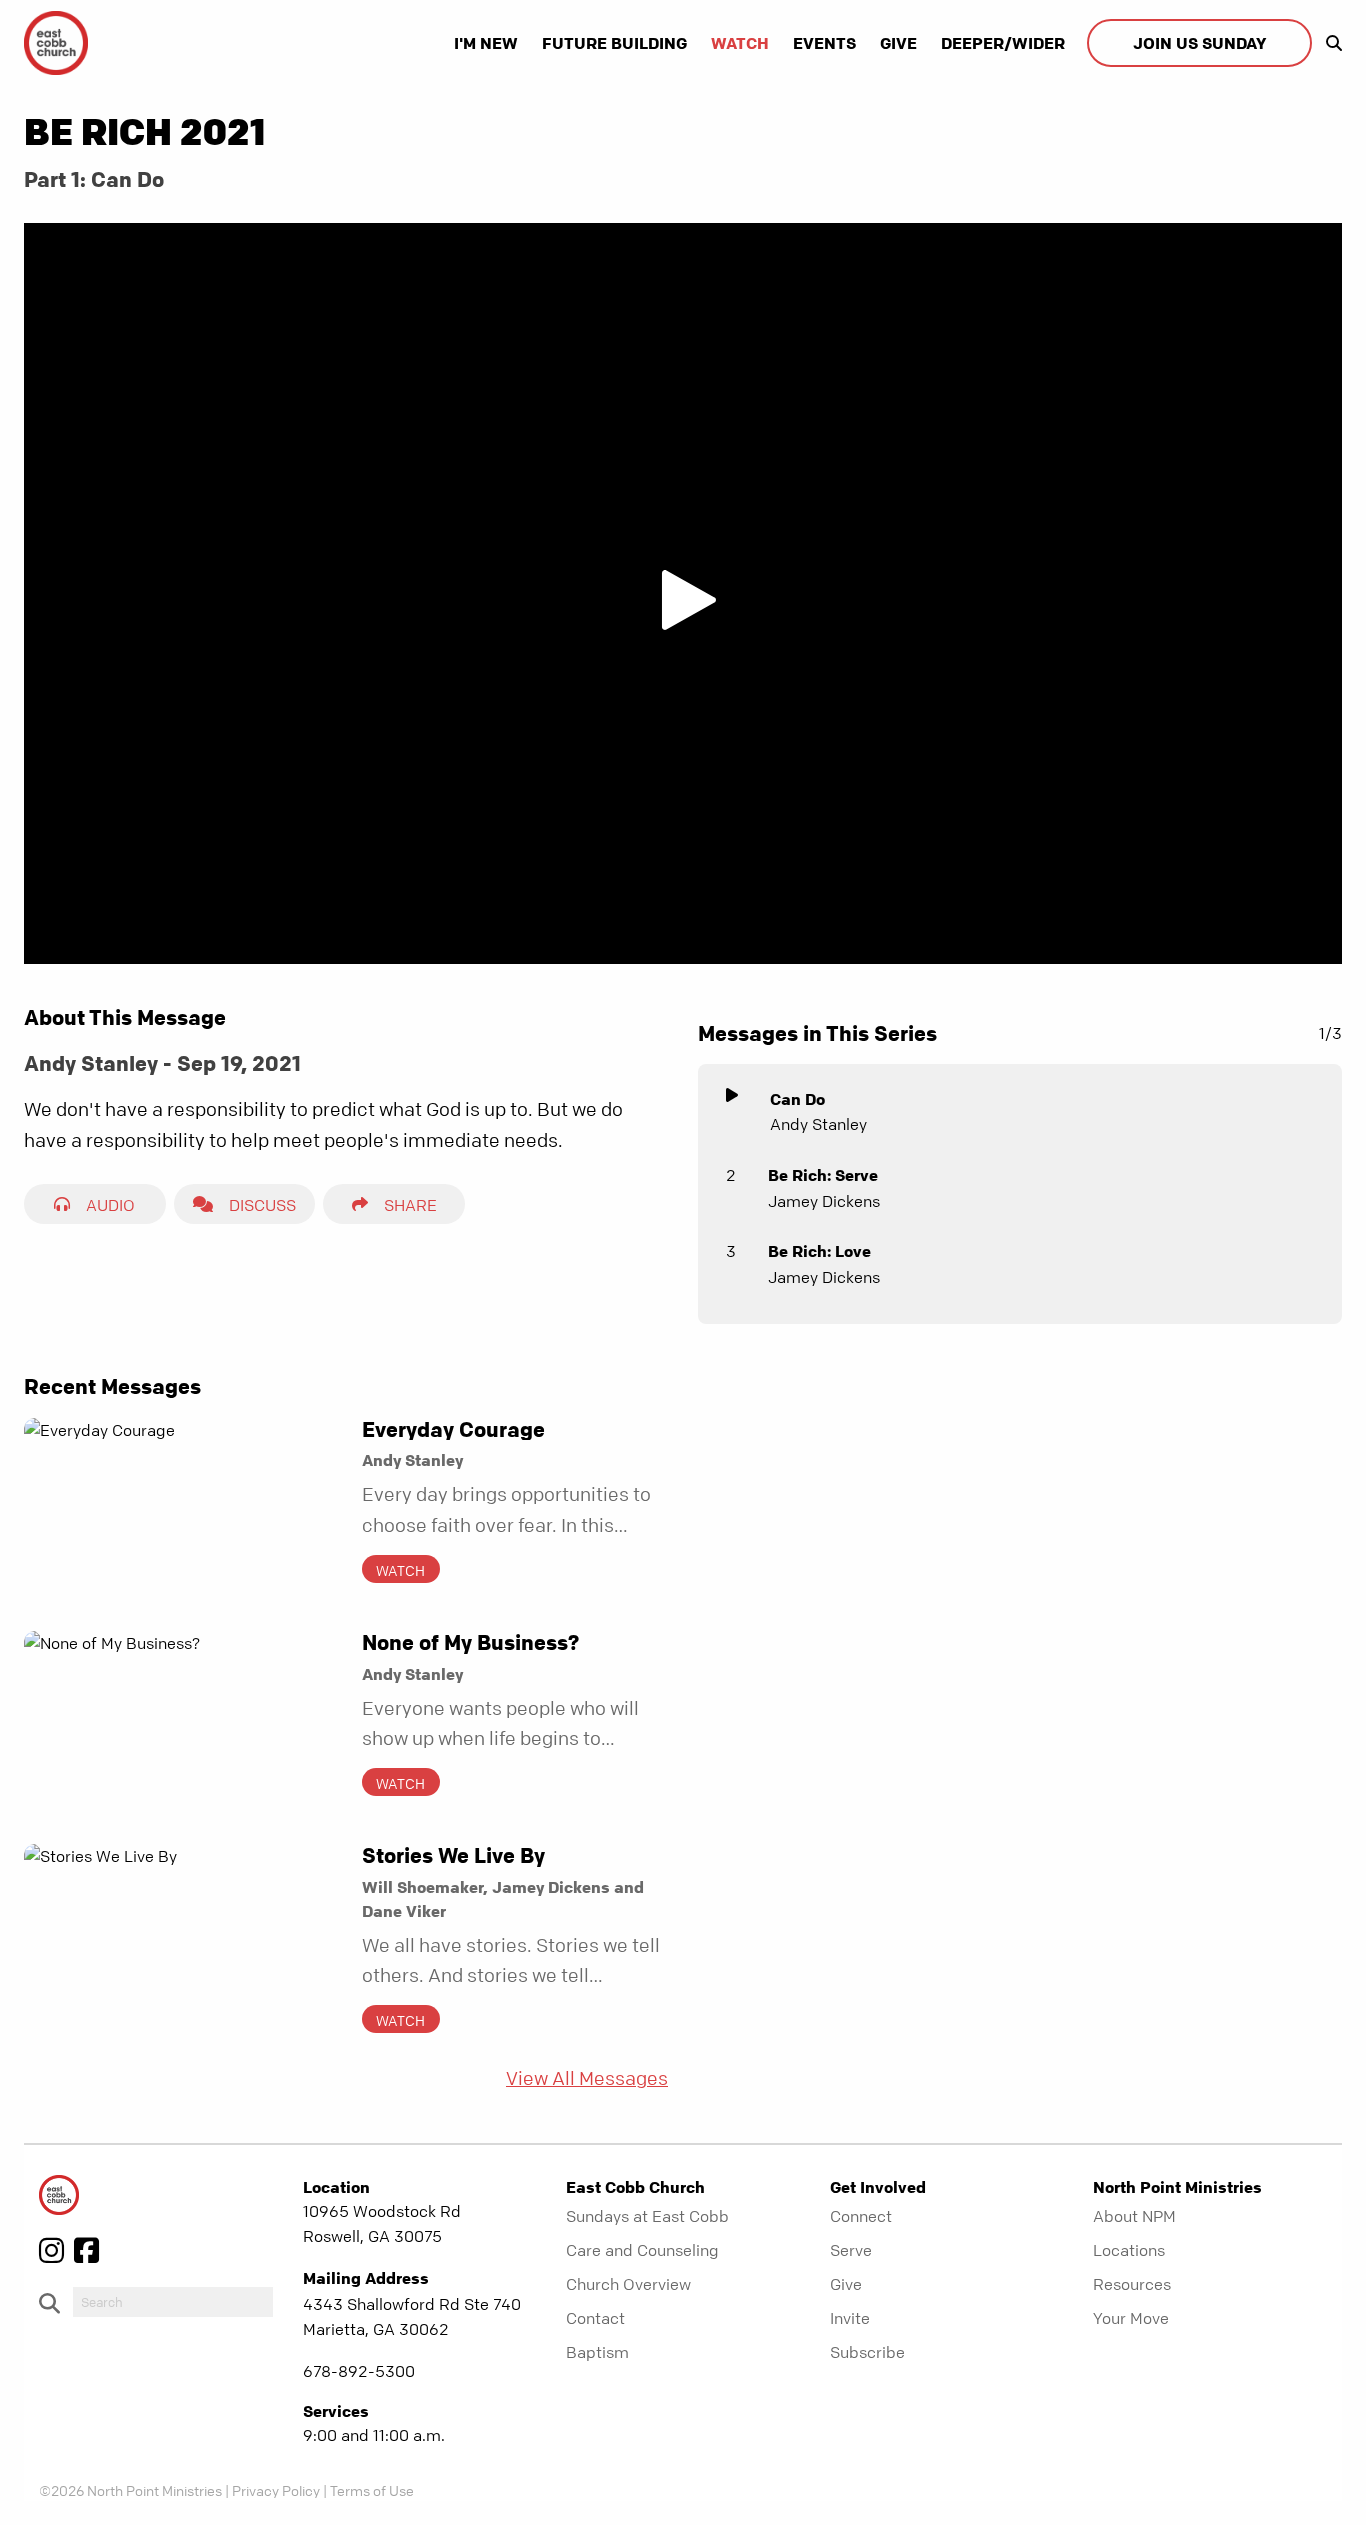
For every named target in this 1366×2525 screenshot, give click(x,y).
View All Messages (587, 2078)
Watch (740, 43)
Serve (851, 2250)
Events (824, 43)
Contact (595, 2318)
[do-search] (173, 2302)
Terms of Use (372, 2490)
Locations (1129, 2250)
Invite (850, 2318)
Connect (861, 2216)
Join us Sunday (1199, 43)
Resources (1132, 2284)
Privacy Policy (276, 2490)
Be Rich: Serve (823, 1175)
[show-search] (1329, 43)
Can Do (797, 1099)
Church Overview (628, 2284)
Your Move (1131, 2318)
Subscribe (867, 2352)
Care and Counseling (642, 2250)
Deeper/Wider (1003, 43)
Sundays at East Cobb (647, 2216)
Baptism (597, 2352)
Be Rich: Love (819, 1251)
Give (898, 43)
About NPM (1134, 2216)
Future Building (614, 43)
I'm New (486, 43)
